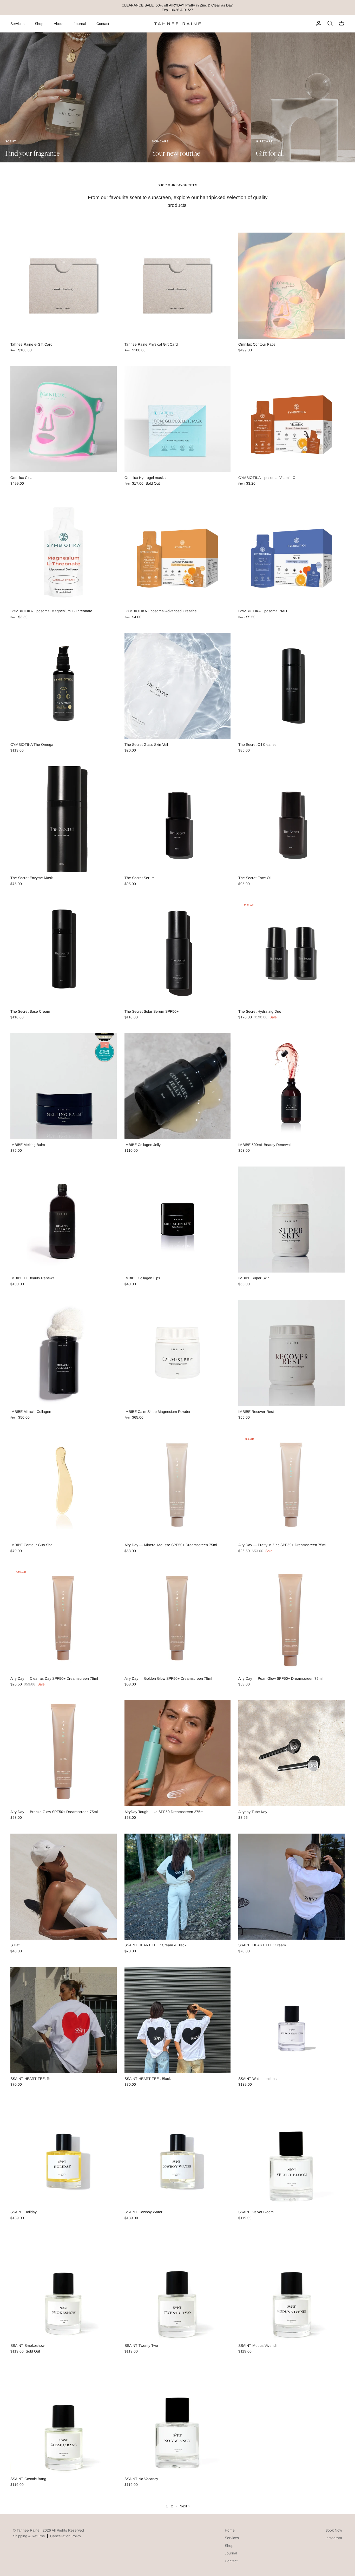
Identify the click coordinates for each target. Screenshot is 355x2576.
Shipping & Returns (29, 2536)
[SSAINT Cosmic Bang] (64, 2420)
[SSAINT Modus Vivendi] (291, 2287)
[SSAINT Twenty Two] (178, 2287)
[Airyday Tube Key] (291, 1753)
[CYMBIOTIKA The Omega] (64, 686)
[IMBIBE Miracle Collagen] (64, 1353)
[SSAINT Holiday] (64, 2154)
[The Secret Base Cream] (64, 953)
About (59, 24)
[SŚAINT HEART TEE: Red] (64, 2020)
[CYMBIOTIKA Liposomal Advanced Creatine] (178, 553)
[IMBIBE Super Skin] (291, 1220)
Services (17, 24)
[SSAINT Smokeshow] (64, 2287)
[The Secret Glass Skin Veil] (178, 686)
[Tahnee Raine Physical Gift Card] (178, 286)
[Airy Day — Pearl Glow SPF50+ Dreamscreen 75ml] (291, 1620)
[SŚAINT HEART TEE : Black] (178, 2020)
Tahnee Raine (28, 2530)
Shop (39, 24)
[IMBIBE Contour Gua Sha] (64, 1487)
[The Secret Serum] (178, 819)
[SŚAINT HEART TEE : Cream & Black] (178, 1887)
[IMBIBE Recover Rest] (291, 1353)
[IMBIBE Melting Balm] (64, 1086)
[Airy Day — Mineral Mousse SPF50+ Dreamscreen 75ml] (178, 1487)
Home (230, 2530)
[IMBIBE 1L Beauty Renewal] (64, 1220)
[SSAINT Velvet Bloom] (291, 2154)
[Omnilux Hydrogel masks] (178, 419)
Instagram (334, 2538)
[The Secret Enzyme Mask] (64, 819)
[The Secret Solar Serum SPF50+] (178, 953)
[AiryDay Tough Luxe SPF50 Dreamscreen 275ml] (178, 1753)
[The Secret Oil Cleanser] (291, 686)
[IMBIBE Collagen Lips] (178, 1220)
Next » (185, 2506)
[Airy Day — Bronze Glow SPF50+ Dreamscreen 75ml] (64, 1753)
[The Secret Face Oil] (291, 819)
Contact (103, 24)
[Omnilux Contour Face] (291, 286)
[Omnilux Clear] (64, 419)
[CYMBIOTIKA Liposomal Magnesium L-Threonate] (64, 553)
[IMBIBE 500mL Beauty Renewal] (291, 1086)
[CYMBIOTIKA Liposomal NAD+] (291, 553)
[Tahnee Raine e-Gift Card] (64, 286)
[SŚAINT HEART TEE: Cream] (291, 1887)
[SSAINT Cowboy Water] (178, 2154)
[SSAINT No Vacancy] (178, 2420)
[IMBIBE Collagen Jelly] (178, 1086)
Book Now (334, 2530)
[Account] (318, 24)
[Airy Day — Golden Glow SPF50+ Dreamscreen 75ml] (178, 1620)
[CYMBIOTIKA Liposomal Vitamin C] (291, 419)
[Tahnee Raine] (177, 24)
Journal (80, 24)
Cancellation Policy (66, 2536)
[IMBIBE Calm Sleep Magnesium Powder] (178, 1353)
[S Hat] (64, 1887)
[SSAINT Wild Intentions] (291, 2020)
